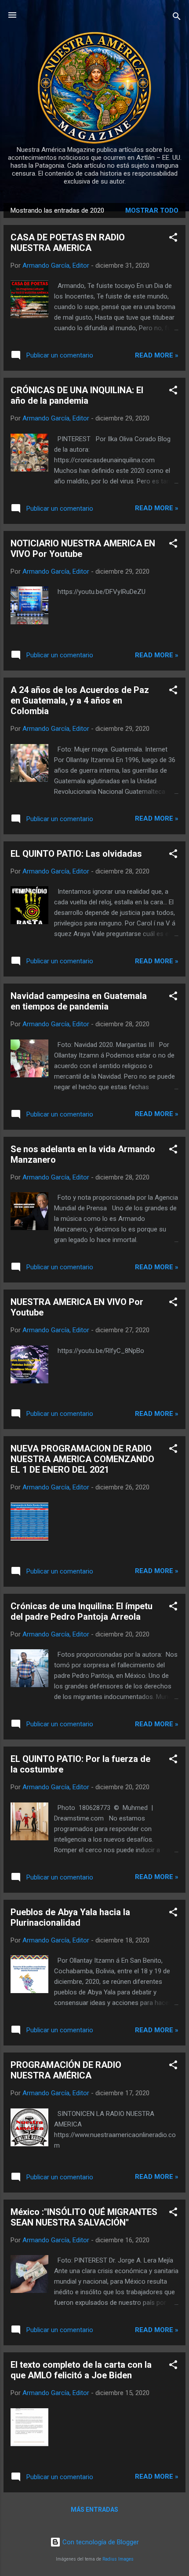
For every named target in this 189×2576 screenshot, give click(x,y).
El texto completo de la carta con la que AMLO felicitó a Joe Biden (81, 2370)
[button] (173, 239)
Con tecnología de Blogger (100, 2542)
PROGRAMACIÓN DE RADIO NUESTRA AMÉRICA (66, 2070)
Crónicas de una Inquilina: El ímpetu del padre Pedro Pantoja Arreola (82, 1611)
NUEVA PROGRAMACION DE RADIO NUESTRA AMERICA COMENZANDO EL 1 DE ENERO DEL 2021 (82, 1459)
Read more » (157, 355)
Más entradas (94, 2510)
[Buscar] (177, 18)
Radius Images (118, 2559)
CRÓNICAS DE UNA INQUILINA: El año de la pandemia (77, 395)
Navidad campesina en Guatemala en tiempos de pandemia (79, 1001)
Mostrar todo (152, 210)
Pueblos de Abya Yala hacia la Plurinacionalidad (70, 1917)
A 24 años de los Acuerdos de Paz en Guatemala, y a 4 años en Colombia (80, 700)
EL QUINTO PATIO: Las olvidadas (76, 854)
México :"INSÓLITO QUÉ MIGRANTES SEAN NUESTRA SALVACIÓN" (84, 2217)
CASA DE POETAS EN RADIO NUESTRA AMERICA (68, 243)
